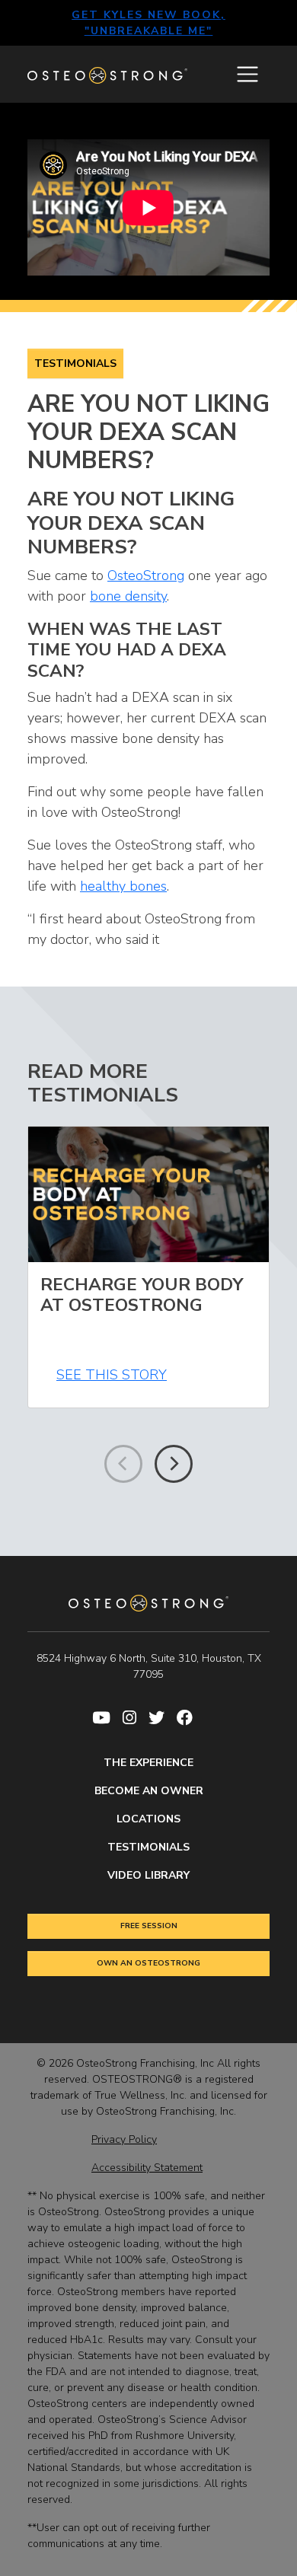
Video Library (148, 1875)
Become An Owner (149, 1791)
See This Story (112, 1375)
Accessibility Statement (147, 2168)
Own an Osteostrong (148, 1963)
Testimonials (75, 363)
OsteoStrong (146, 575)
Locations (148, 1819)
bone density (128, 596)
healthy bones (123, 886)
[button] (174, 1464)
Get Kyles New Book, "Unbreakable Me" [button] (148, 23)
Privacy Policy (124, 2139)
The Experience (148, 1763)
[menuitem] (107, 1718)
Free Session (149, 1926)
